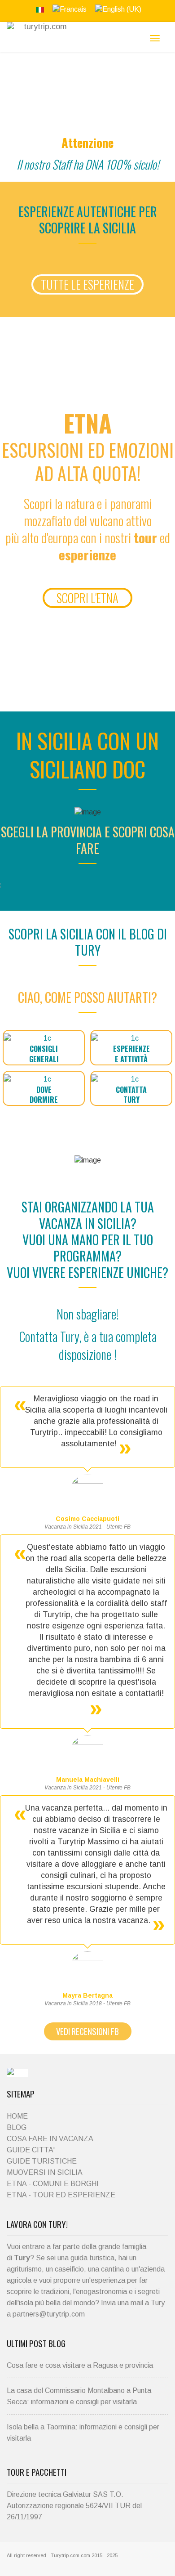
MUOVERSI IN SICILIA (45, 2172)
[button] (44, 1048)
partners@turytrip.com (49, 2314)
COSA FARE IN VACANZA (50, 2139)
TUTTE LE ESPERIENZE (87, 284)
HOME (17, 2116)
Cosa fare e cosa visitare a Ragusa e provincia (80, 2365)
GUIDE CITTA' (31, 2150)
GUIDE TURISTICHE (42, 2161)
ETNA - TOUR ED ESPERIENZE (61, 2195)
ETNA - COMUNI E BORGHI (53, 2184)
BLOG (17, 2127)
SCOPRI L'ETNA (87, 598)
